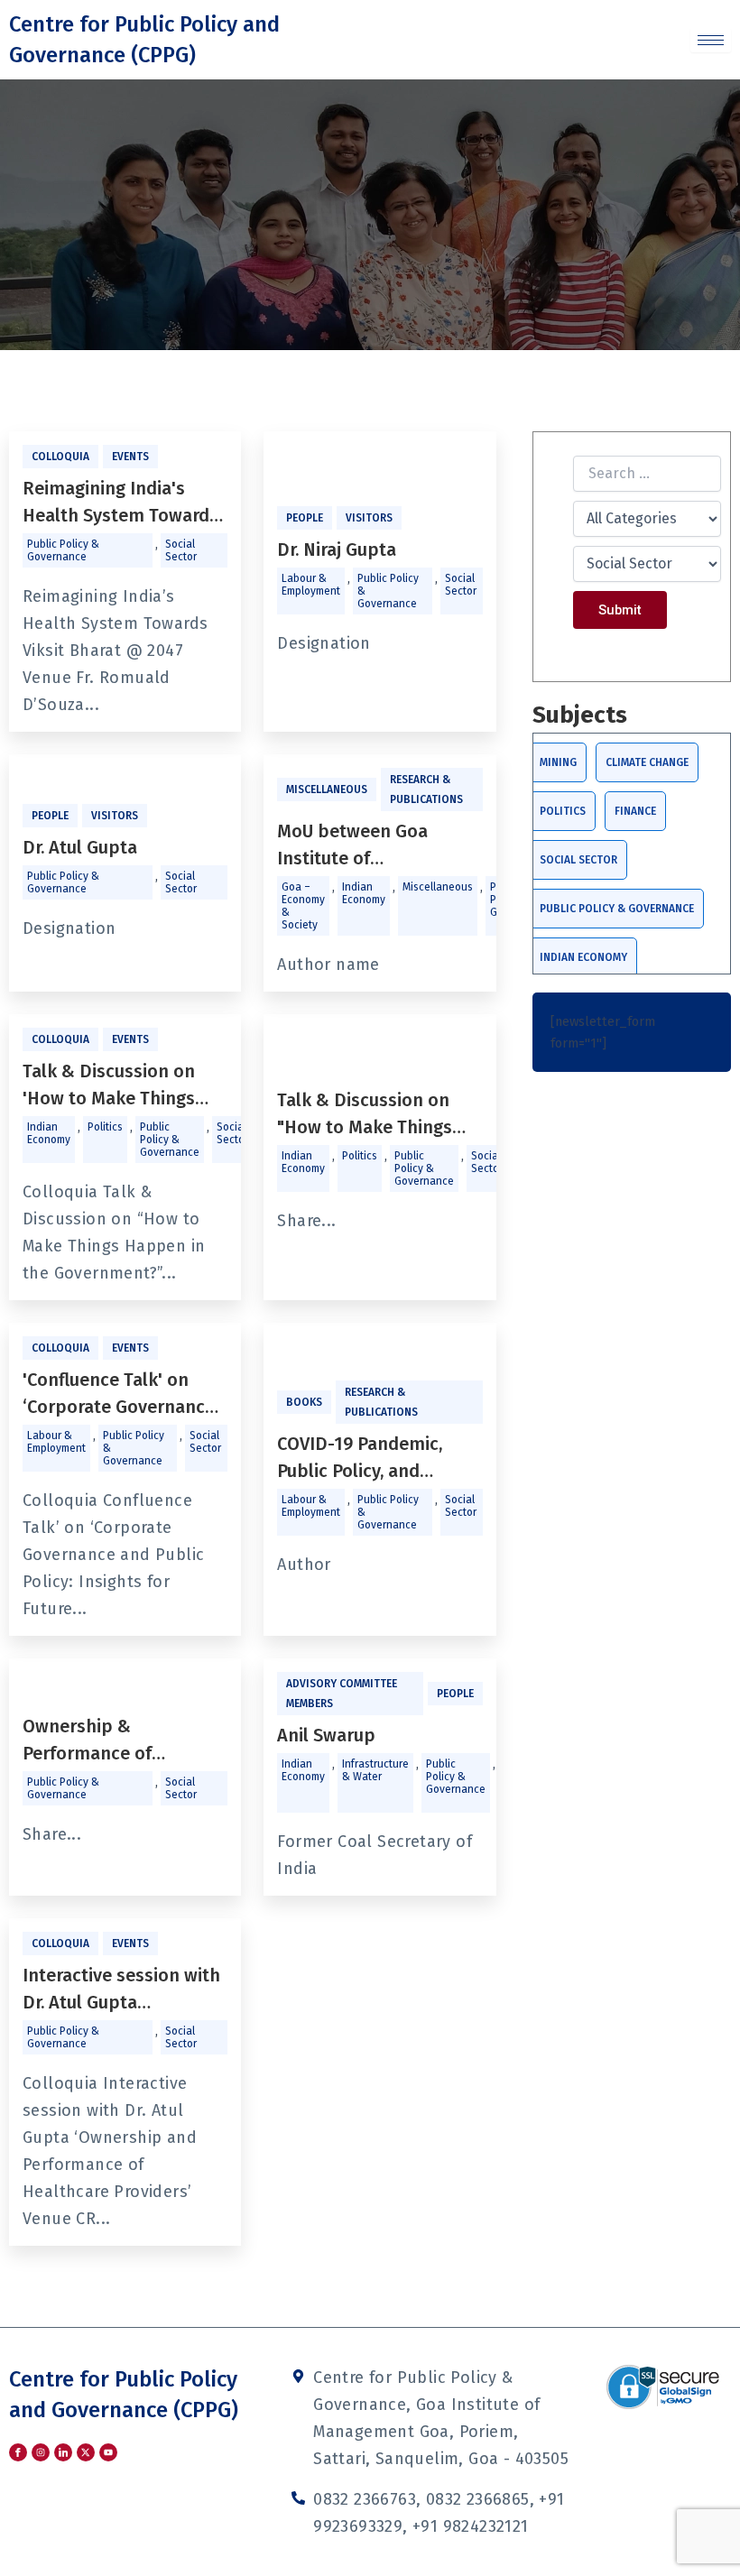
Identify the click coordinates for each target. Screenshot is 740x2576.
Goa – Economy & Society (303, 906)
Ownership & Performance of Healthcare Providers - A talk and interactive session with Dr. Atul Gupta (123, 1741)
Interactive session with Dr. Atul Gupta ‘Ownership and (121, 1990)
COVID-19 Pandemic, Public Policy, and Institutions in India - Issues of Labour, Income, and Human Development (364, 1459)
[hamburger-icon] (711, 40)
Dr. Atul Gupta (80, 847)
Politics (105, 1127)
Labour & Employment (311, 585)
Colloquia (60, 457)
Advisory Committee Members (342, 1694)
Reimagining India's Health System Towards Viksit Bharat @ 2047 (120, 503)
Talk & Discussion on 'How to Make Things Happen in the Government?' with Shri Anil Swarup (120, 1086)
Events (130, 457)
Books (304, 1402)
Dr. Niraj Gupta (337, 549)
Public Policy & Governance (63, 550)
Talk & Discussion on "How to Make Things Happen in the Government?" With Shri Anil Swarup (376, 1115)
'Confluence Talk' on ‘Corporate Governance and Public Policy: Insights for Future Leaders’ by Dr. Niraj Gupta (119, 1394)
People (305, 518)
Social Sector (181, 550)
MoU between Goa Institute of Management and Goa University (368, 846)
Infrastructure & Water (375, 1770)
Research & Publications (426, 789)
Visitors (369, 518)
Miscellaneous (327, 789)
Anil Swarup (326, 1735)
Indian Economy (364, 893)
